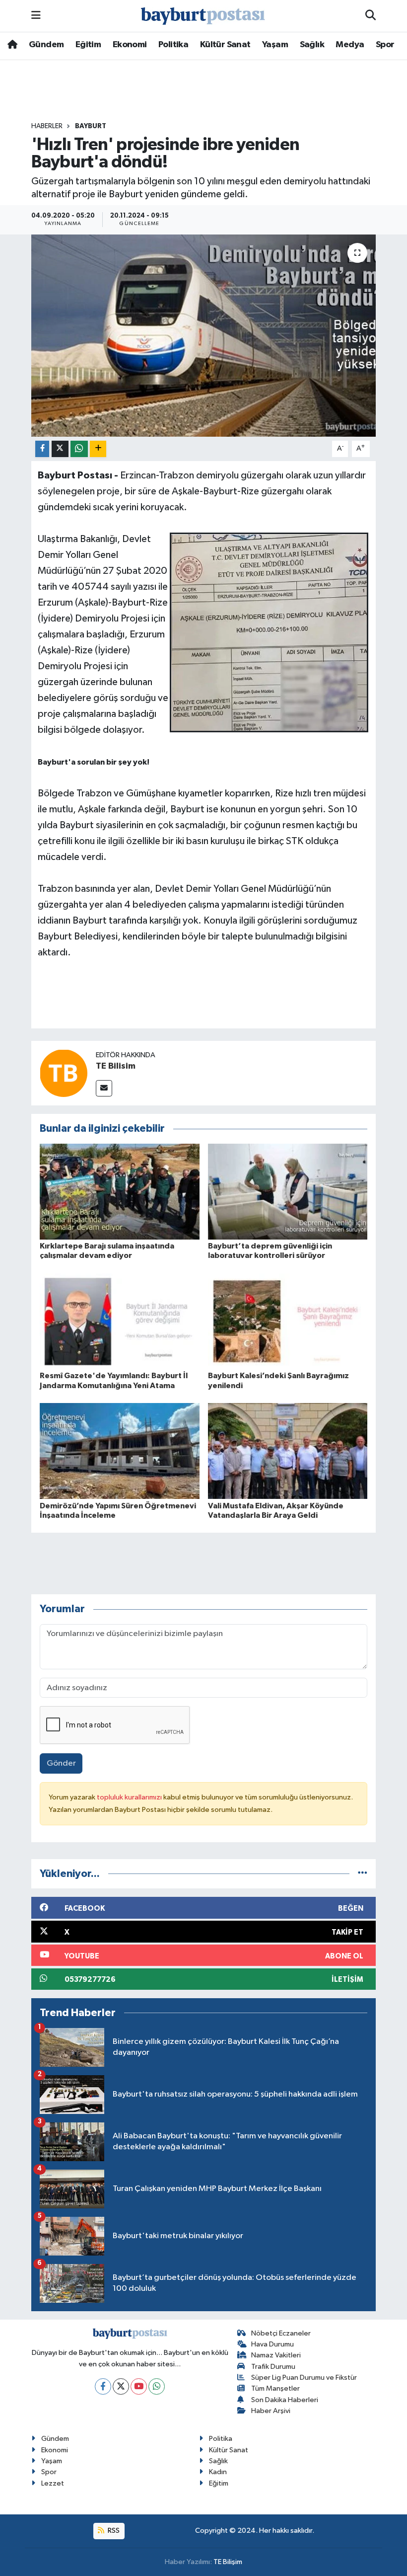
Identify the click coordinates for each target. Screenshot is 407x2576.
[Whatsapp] (157, 2386)
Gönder (61, 1763)
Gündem (46, 45)
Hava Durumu (272, 2344)
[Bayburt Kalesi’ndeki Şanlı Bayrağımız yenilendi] (288, 1321)
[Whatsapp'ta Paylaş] (79, 449)
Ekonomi (130, 45)
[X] (121, 2386)
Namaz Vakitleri (276, 2355)
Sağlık (312, 45)
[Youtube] (139, 2386)
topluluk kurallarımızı (130, 1797)
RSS (113, 2531)
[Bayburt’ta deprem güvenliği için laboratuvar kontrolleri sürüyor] (288, 1191)
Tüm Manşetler (275, 2388)
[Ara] (371, 16)
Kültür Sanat (225, 45)
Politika (173, 45)
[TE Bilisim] (64, 1073)
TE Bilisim (116, 1066)
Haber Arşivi (271, 2411)
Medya (350, 45)
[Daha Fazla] (98, 449)
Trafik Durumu (273, 2367)
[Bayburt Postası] (203, 16)
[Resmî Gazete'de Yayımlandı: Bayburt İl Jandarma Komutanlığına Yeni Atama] (120, 1321)
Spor (385, 45)
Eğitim (88, 45)
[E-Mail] (104, 1088)
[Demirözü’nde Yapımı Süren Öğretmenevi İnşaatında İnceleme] (120, 1451)
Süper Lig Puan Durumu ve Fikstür (304, 2378)
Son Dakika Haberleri (285, 2400)
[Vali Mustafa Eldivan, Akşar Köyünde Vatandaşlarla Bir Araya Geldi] (288, 1451)
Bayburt (91, 126)
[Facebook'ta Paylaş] (42, 449)
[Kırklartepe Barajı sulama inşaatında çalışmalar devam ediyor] (120, 1191)
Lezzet (53, 2483)
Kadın (218, 2472)
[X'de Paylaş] (60, 449)
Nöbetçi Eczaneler (281, 2333)
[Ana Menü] (36, 16)
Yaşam (275, 45)
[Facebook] (103, 2386)
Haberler (47, 126)
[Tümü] (363, 1874)
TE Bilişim (228, 2562)
